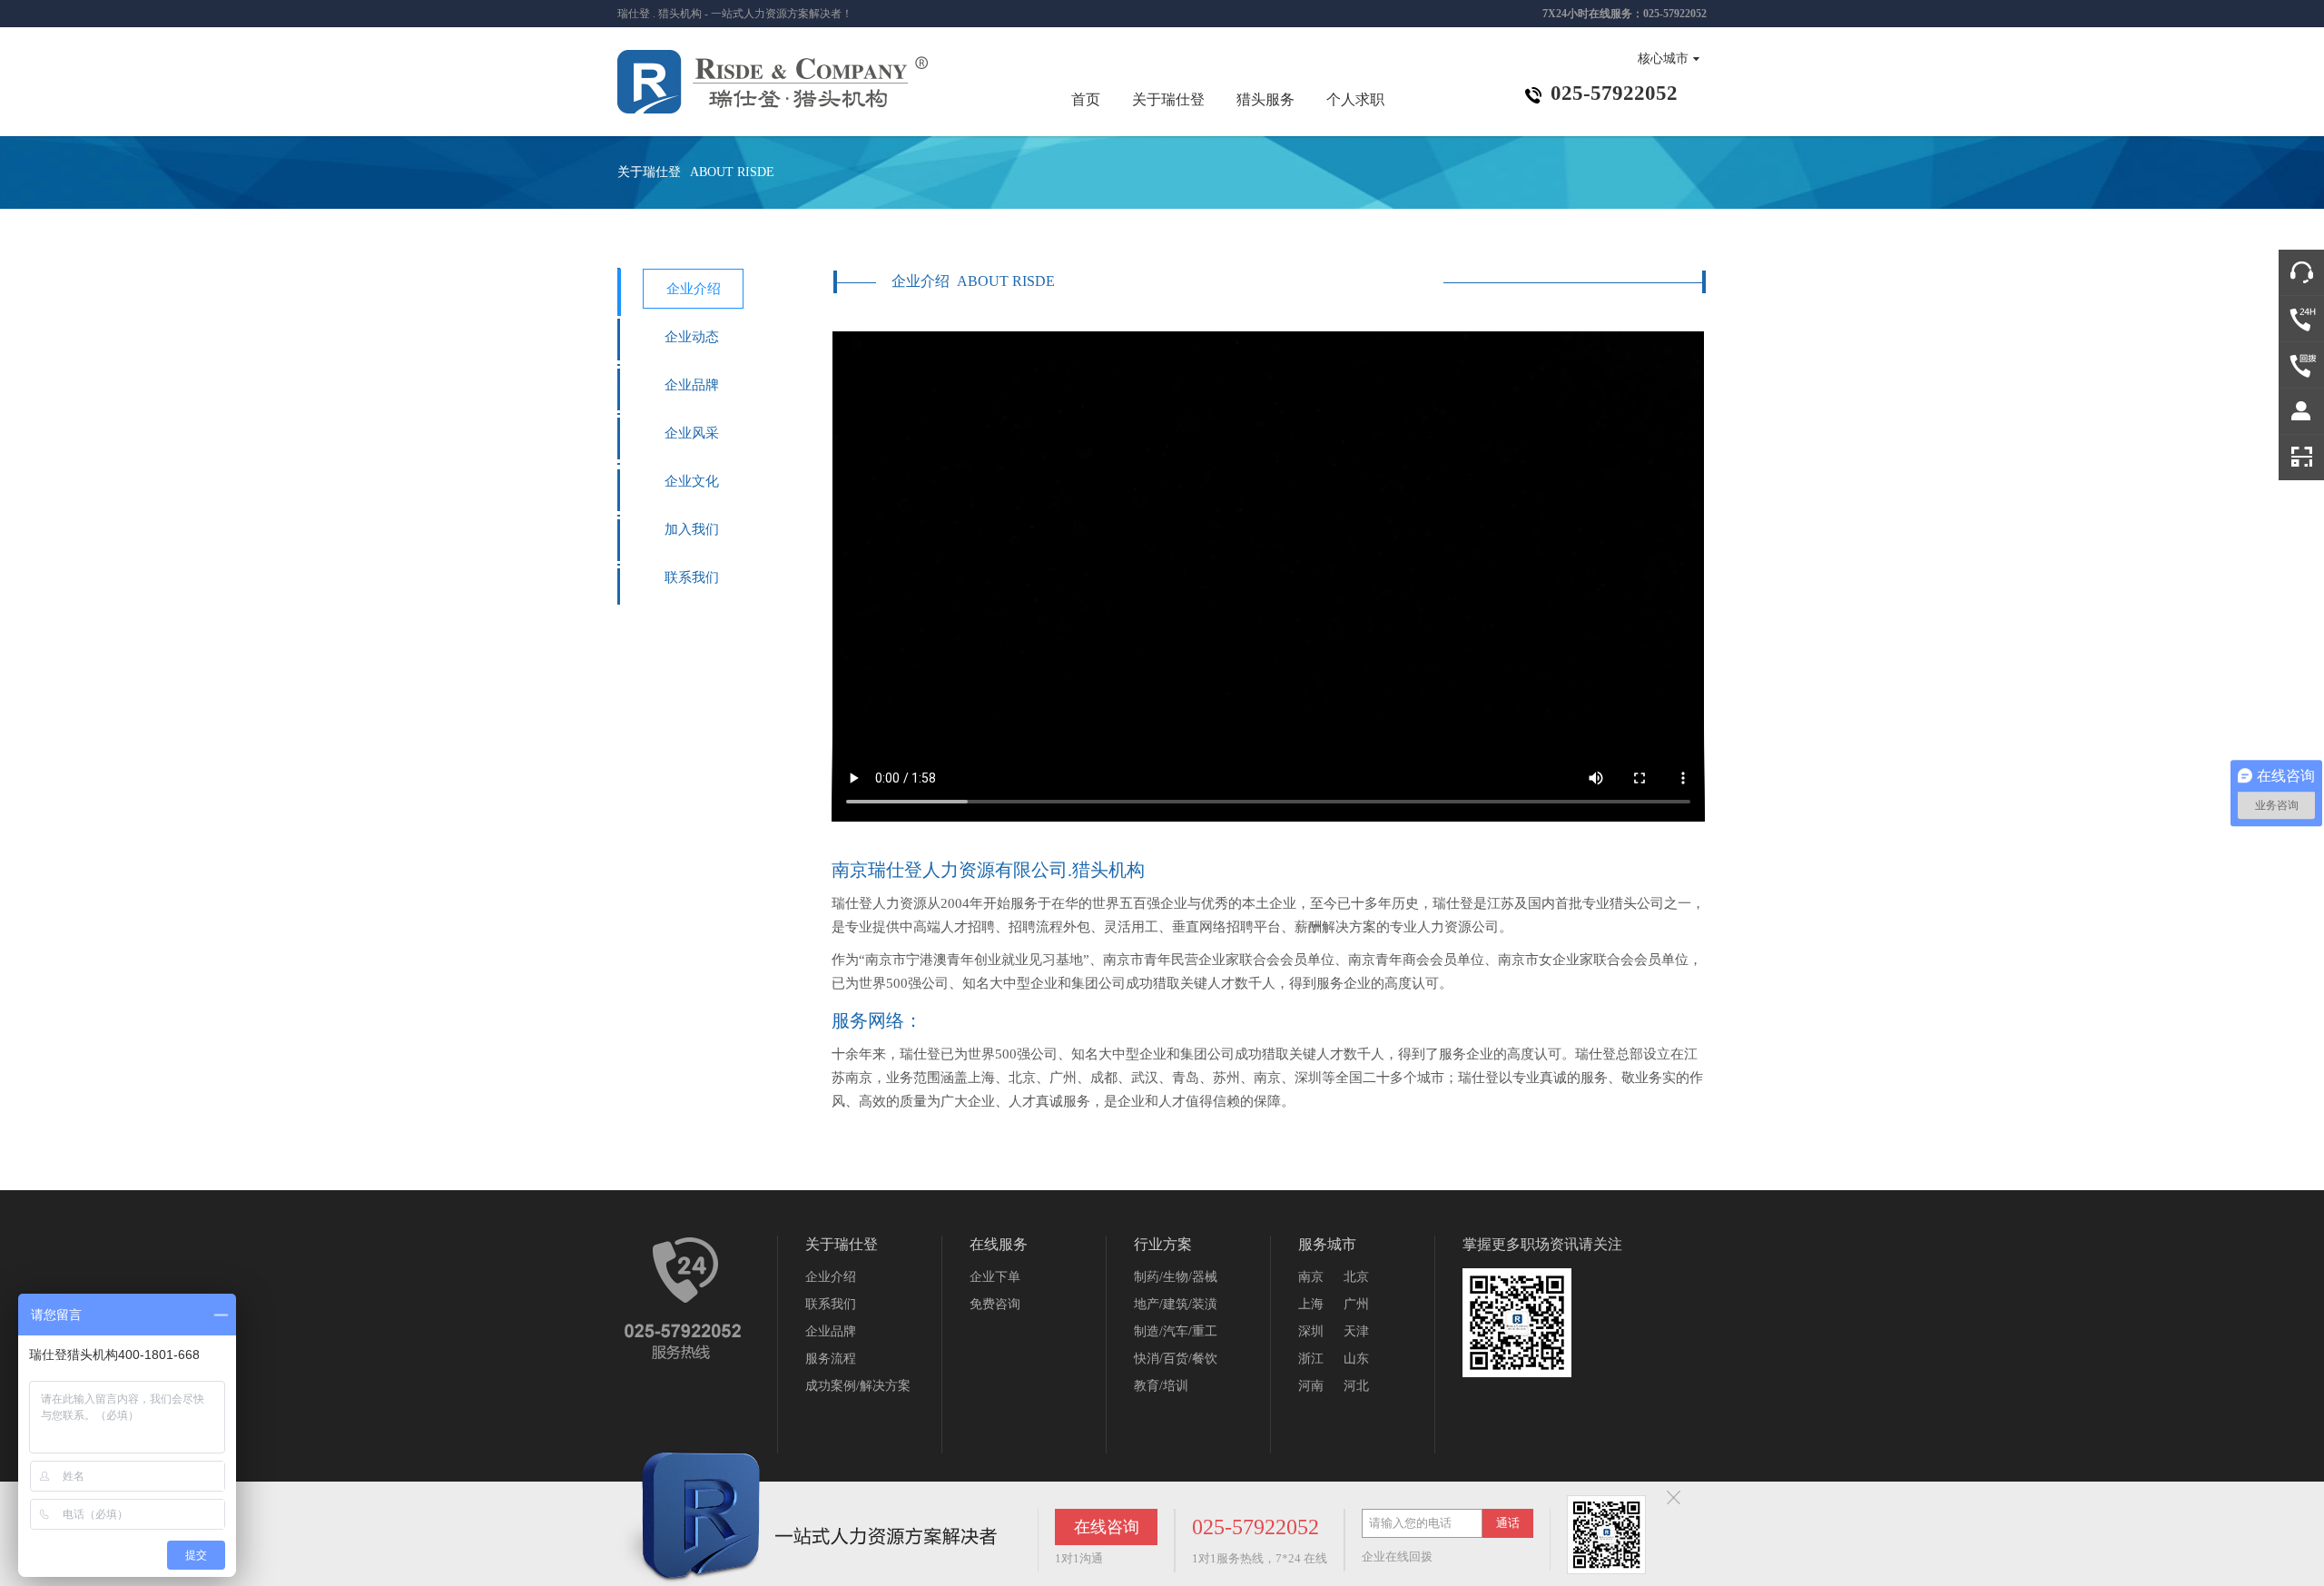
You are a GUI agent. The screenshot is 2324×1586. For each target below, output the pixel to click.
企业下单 (995, 1277)
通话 (1508, 1523)
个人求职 (1355, 99)
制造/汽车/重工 (1176, 1331)
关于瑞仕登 (1168, 99)
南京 (1311, 1277)
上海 (1311, 1304)
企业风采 (692, 433)
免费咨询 (995, 1304)
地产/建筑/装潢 (1176, 1304)
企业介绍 (694, 289)
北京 (1356, 1277)
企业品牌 (692, 385)
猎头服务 (1265, 99)
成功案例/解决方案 (858, 1386)
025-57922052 (1256, 1527)
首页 (1086, 99)
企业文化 (692, 481)
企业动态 (692, 337)
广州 (1356, 1304)
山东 (1356, 1359)
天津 (1356, 1331)
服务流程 (831, 1359)
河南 (1311, 1386)
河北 (1356, 1386)
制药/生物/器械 (1176, 1277)
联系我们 (692, 577)
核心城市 (1663, 59)
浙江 (1311, 1359)
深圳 (1311, 1331)
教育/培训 (1161, 1386)
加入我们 (692, 529)
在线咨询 (1107, 1527)
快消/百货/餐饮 (1176, 1359)
